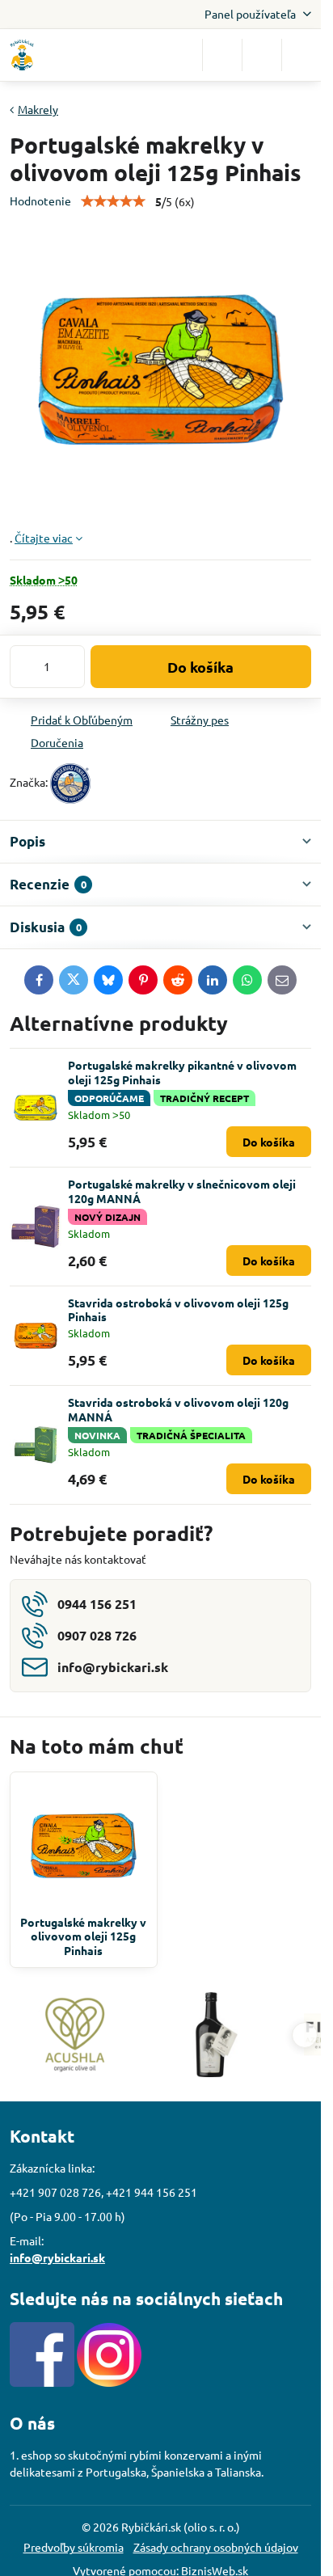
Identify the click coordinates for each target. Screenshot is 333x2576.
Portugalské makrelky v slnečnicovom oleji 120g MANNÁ (182, 1191)
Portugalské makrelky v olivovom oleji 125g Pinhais (83, 1936)
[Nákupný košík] (262, 55)
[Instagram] (109, 2382)
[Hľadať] (222, 55)
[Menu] (301, 55)
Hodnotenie (40, 201)
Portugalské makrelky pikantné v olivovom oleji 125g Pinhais (182, 1072)
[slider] (113, 201)
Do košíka (200, 667)
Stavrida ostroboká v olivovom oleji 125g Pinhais (178, 1310)
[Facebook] (42, 2382)
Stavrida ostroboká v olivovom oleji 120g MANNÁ (178, 1409)
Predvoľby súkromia (74, 2547)
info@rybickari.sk (57, 2257)
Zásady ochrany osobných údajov (216, 2547)
